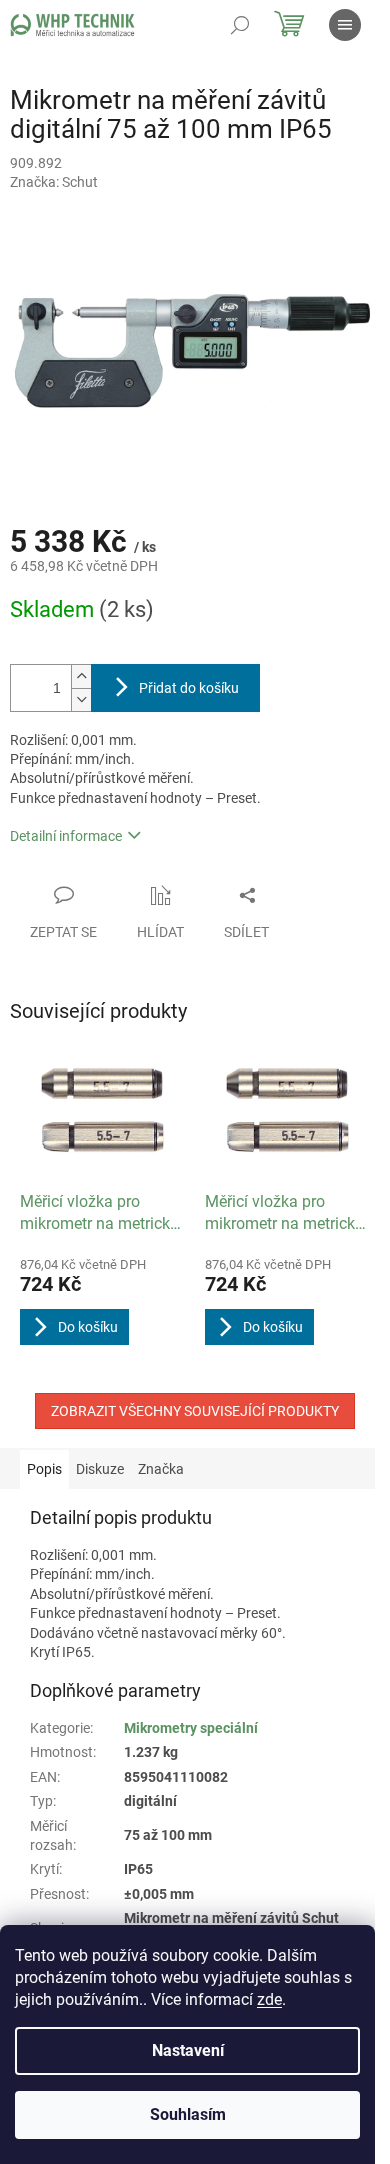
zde (269, 1999)
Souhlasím (188, 2114)
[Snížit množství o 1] (81, 699)
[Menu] (345, 25)
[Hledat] (240, 25)
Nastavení (188, 2050)
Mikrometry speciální (191, 1728)
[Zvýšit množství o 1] (81, 676)
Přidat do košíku (189, 688)
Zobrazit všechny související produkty (195, 1411)
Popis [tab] (44, 1469)
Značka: (54, 182)
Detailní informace (66, 836)
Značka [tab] (161, 1469)
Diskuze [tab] (100, 1469)
